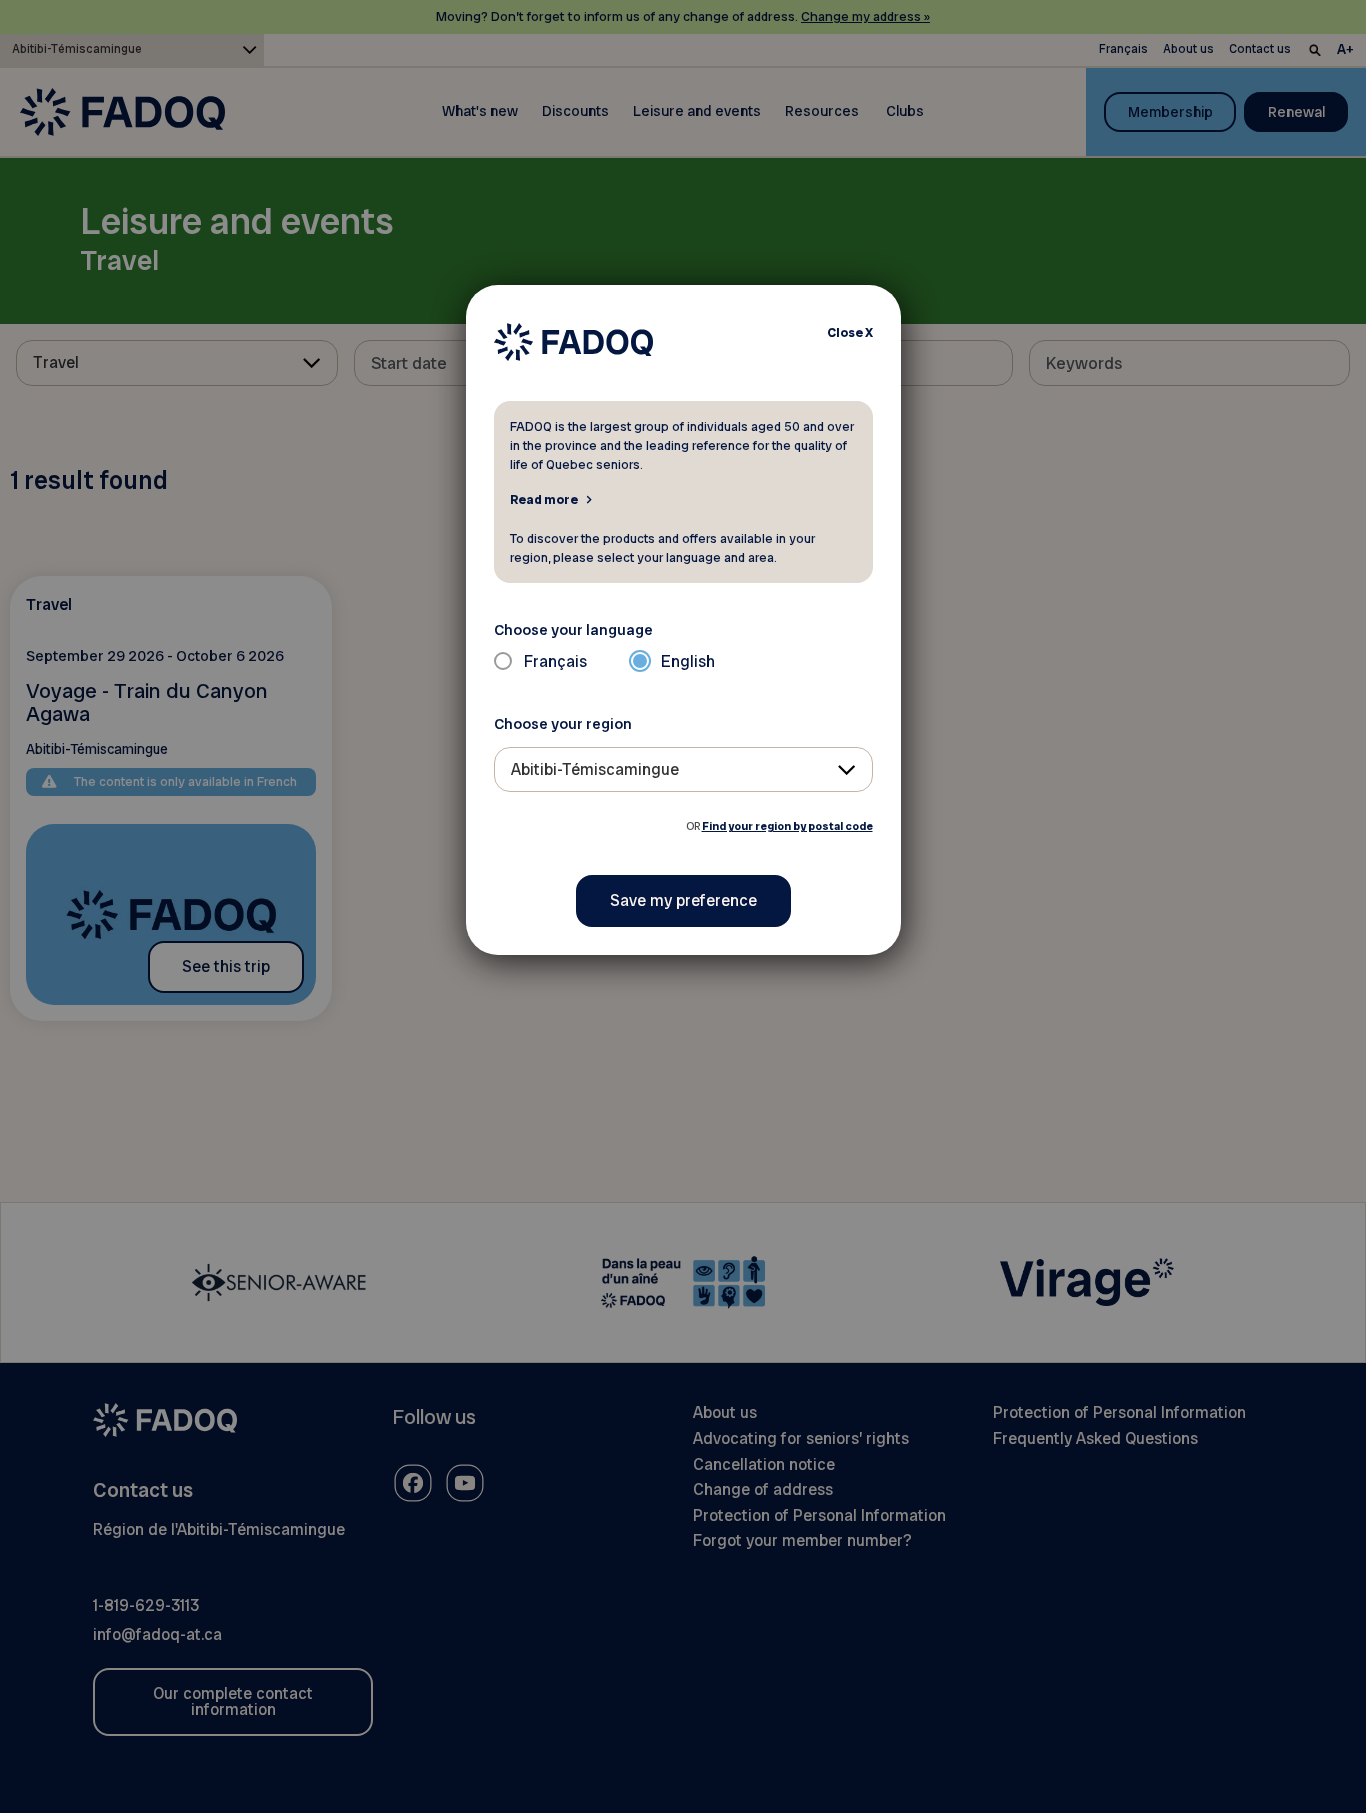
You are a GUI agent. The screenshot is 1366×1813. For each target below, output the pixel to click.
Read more (544, 499)
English (688, 661)
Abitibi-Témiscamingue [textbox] (595, 769)
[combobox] (683, 769)
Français (555, 661)
